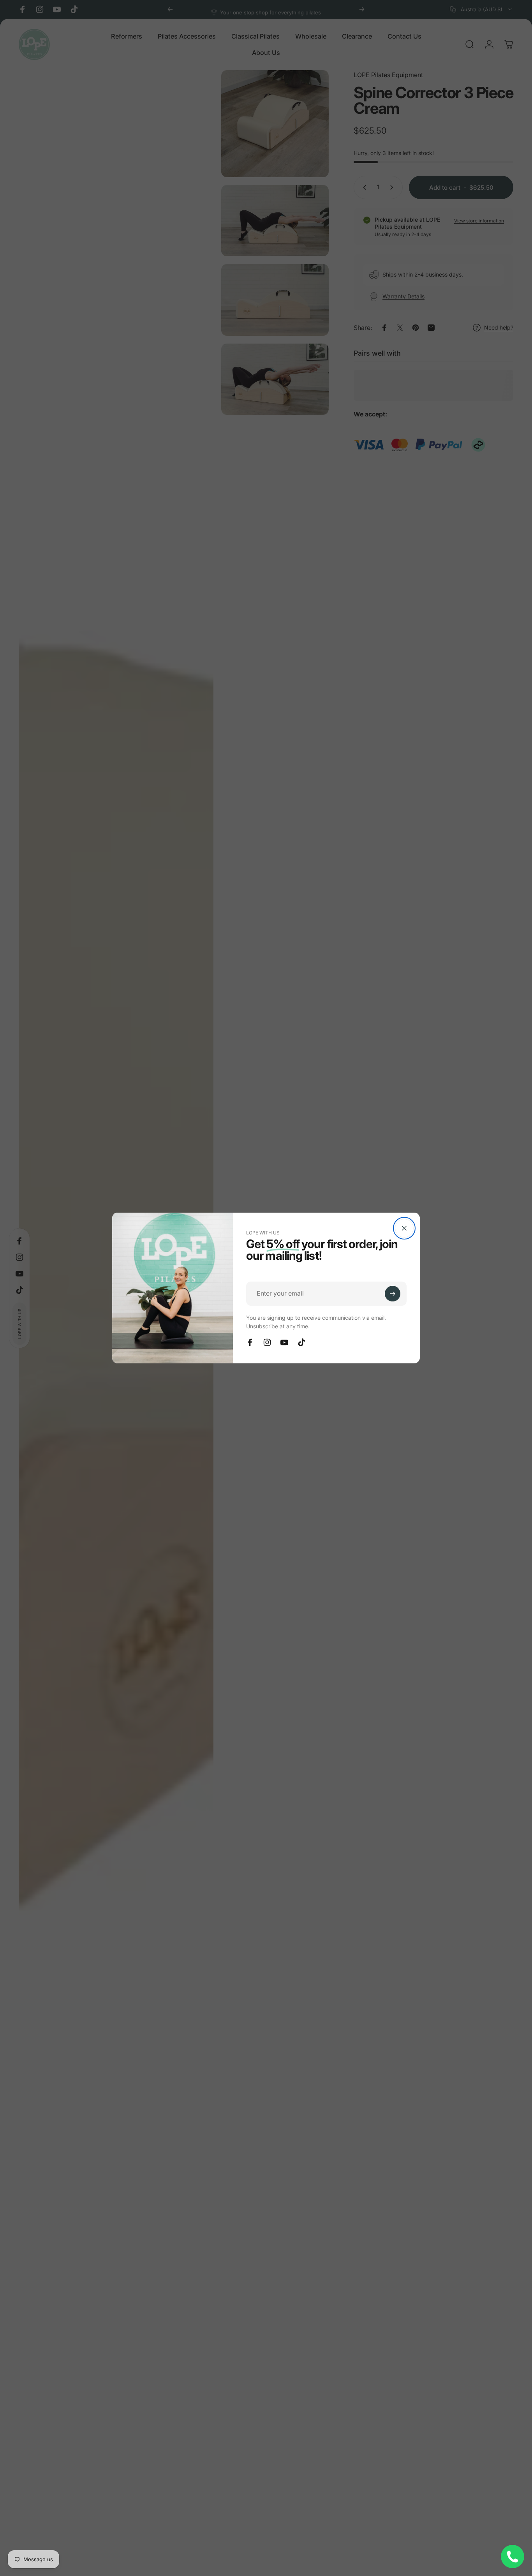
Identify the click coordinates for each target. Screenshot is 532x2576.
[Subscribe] (393, 1294)
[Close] (404, 1228)
